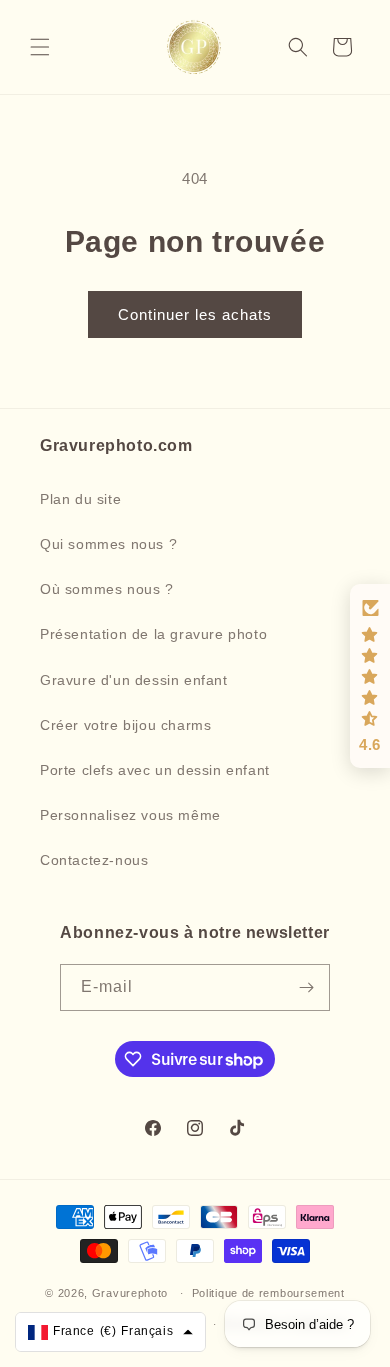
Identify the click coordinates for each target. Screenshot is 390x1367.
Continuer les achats (195, 314)
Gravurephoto (130, 1293)
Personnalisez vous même (130, 815)
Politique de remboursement (268, 1293)
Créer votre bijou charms (125, 725)
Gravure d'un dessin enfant (134, 680)
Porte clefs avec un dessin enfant (155, 770)
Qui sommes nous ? (108, 544)
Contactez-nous (94, 860)
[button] (40, 47)
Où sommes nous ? (107, 589)
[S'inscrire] (307, 987)
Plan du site (80, 499)
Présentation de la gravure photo (153, 634)
